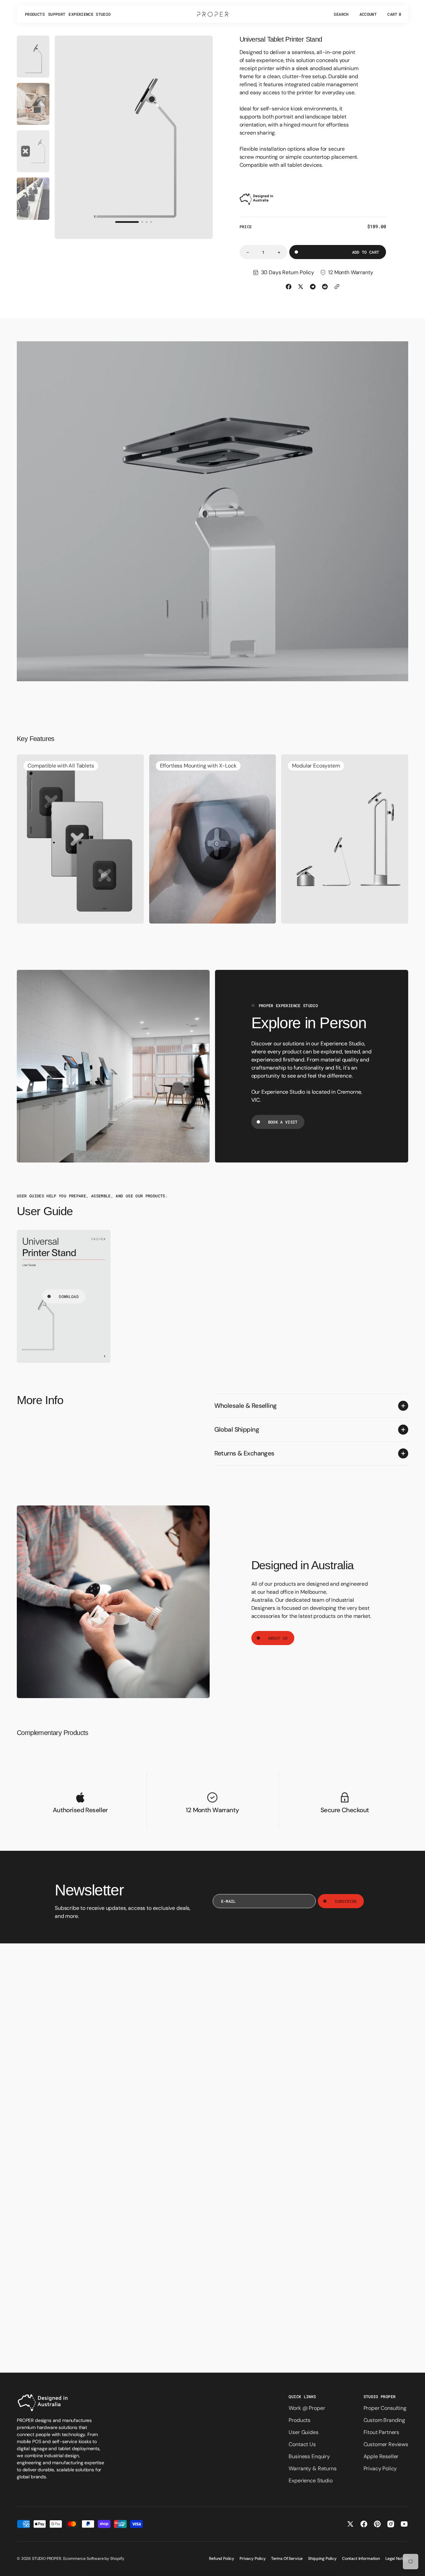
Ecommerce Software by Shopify (94, 2559)
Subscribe (346, 1901)
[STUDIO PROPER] (213, 14)
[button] (341, 14)
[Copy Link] (337, 287)
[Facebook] (289, 287)
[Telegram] (313, 287)
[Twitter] (301, 287)
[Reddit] (325, 287)
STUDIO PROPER (47, 2559)
